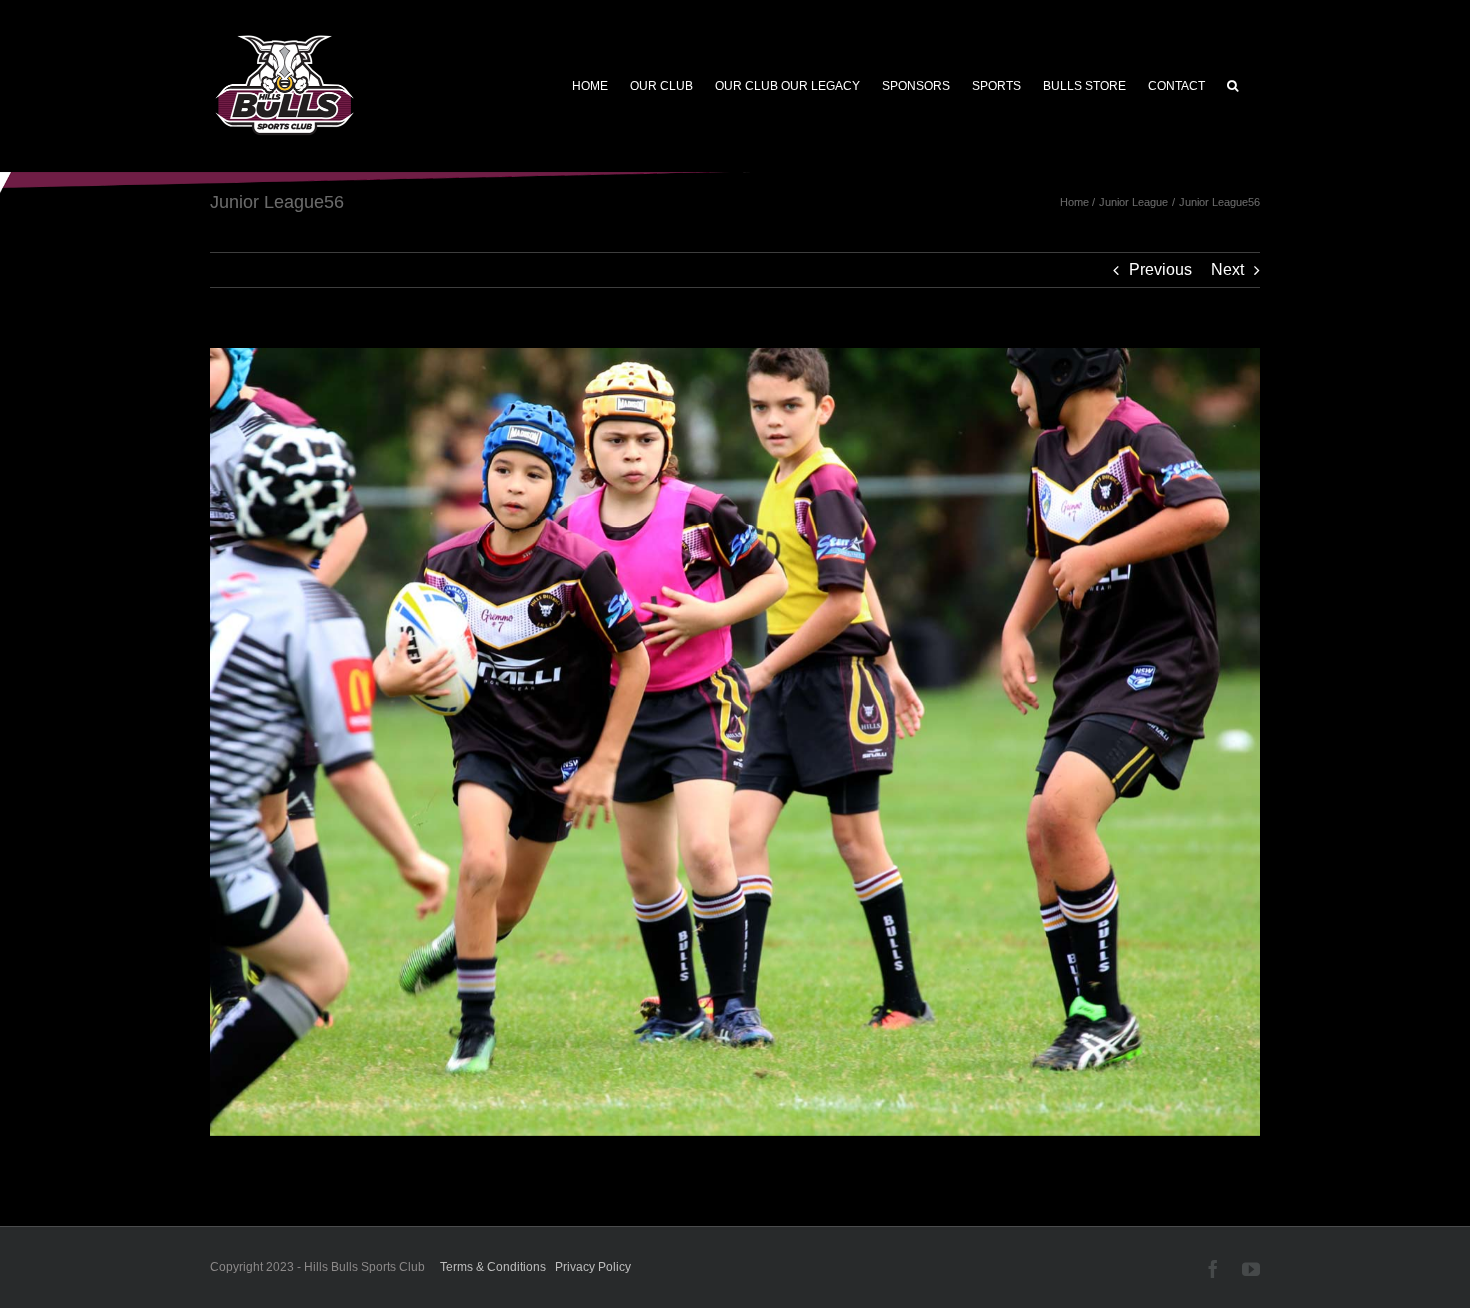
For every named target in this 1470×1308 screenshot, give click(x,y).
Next (1227, 269)
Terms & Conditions (493, 1267)
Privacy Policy (593, 1267)
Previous (1160, 269)
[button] (1232, 86)
